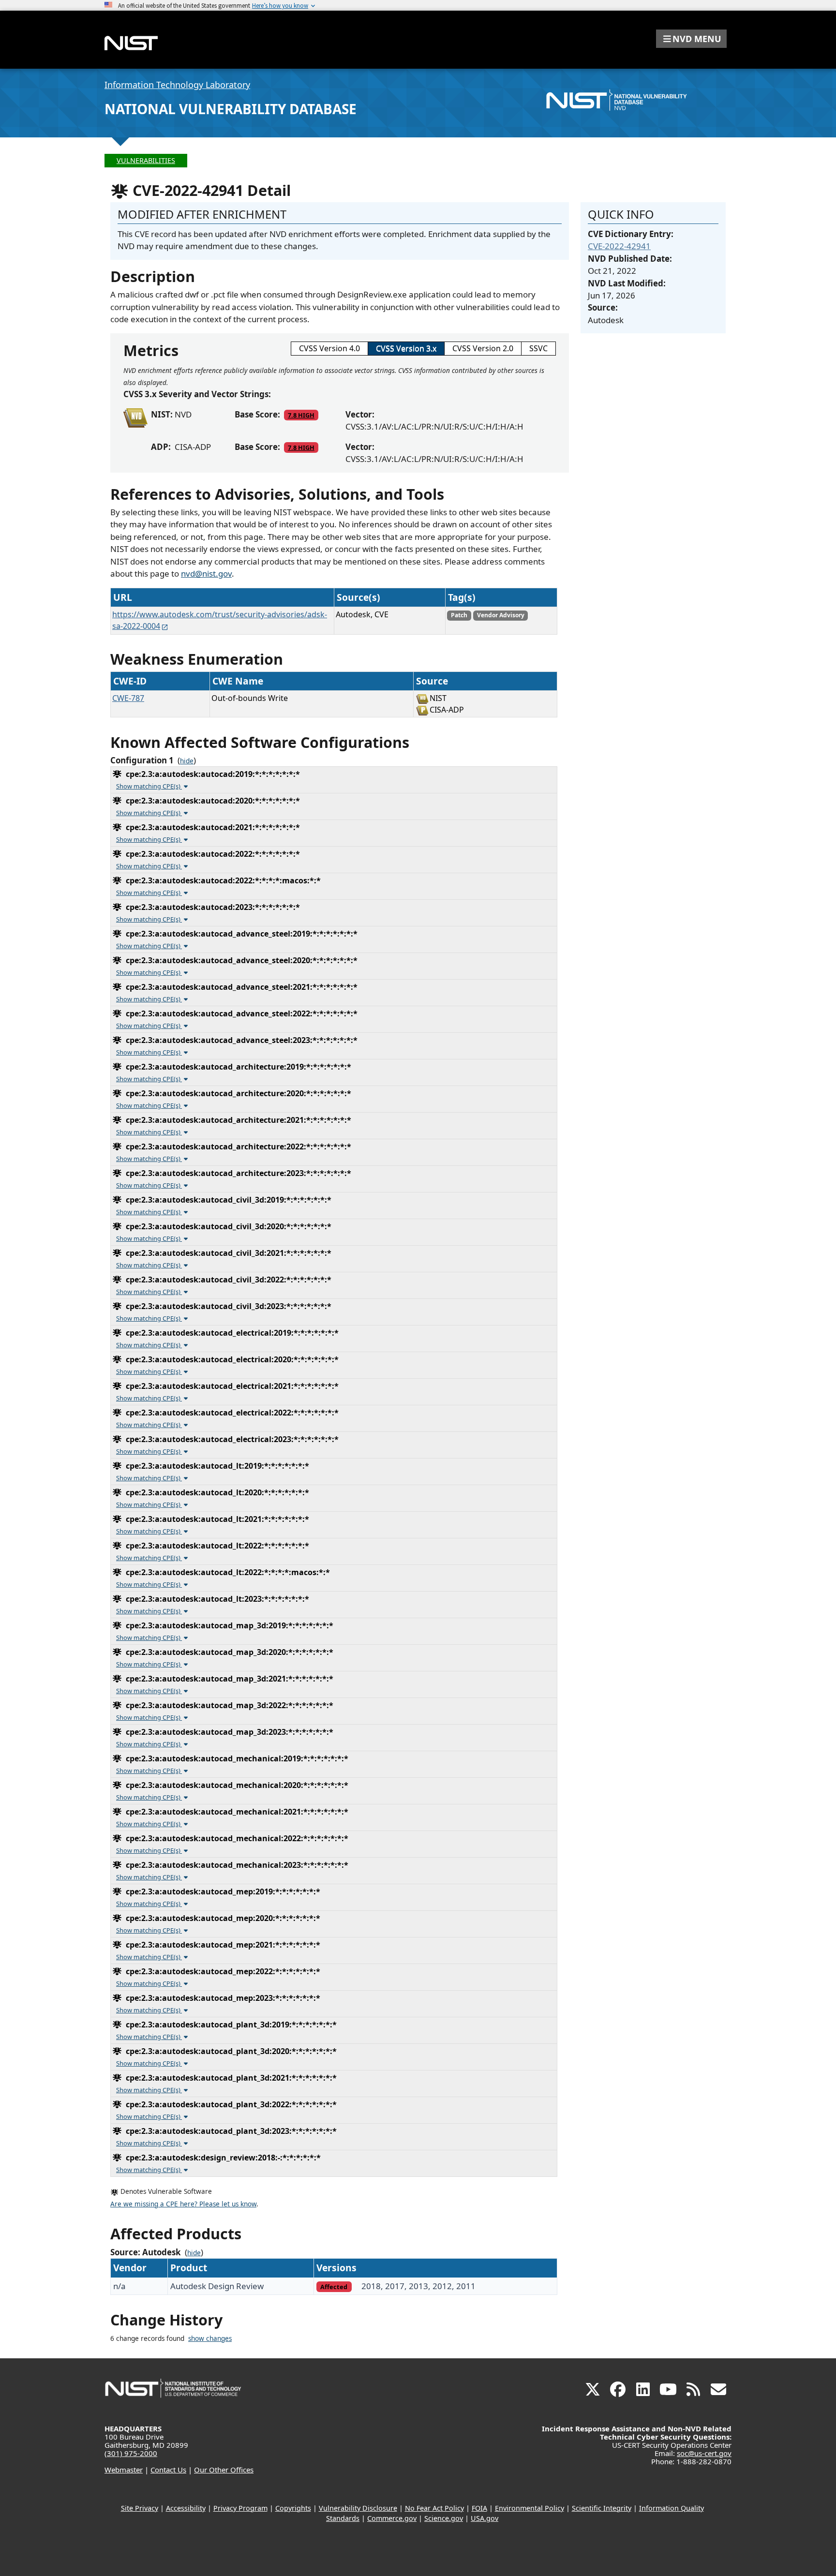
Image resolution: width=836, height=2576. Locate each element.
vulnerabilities (146, 160)
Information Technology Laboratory (177, 85)
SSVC (538, 348)
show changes (210, 2338)
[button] (691, 39)
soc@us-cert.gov (704, 2453)
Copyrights (293, 2508)
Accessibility (186, 2508)
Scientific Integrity (602, 2508)
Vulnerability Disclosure (358, 2508)
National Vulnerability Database (231, 109)
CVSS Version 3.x (406, 348)
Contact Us (168, 2470)
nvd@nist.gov (206, 573)
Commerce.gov (392, 2518)
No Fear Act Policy (434, 2508)
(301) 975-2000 (131, 2453)
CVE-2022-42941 (619, 246)
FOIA (479, 2508)
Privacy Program (240, 2508)
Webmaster (124, 2470)
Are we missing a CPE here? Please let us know (183, 2204)
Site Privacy (140, 2508)
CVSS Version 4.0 (329, 348)
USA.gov (485, 2518)
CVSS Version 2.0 (483, 348)
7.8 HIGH (301, 415)
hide (187, 761)
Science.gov (444, 2518)
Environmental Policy (530, 2508)
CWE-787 (128, 698)
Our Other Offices (224, 2470)
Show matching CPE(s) (149, 786)
